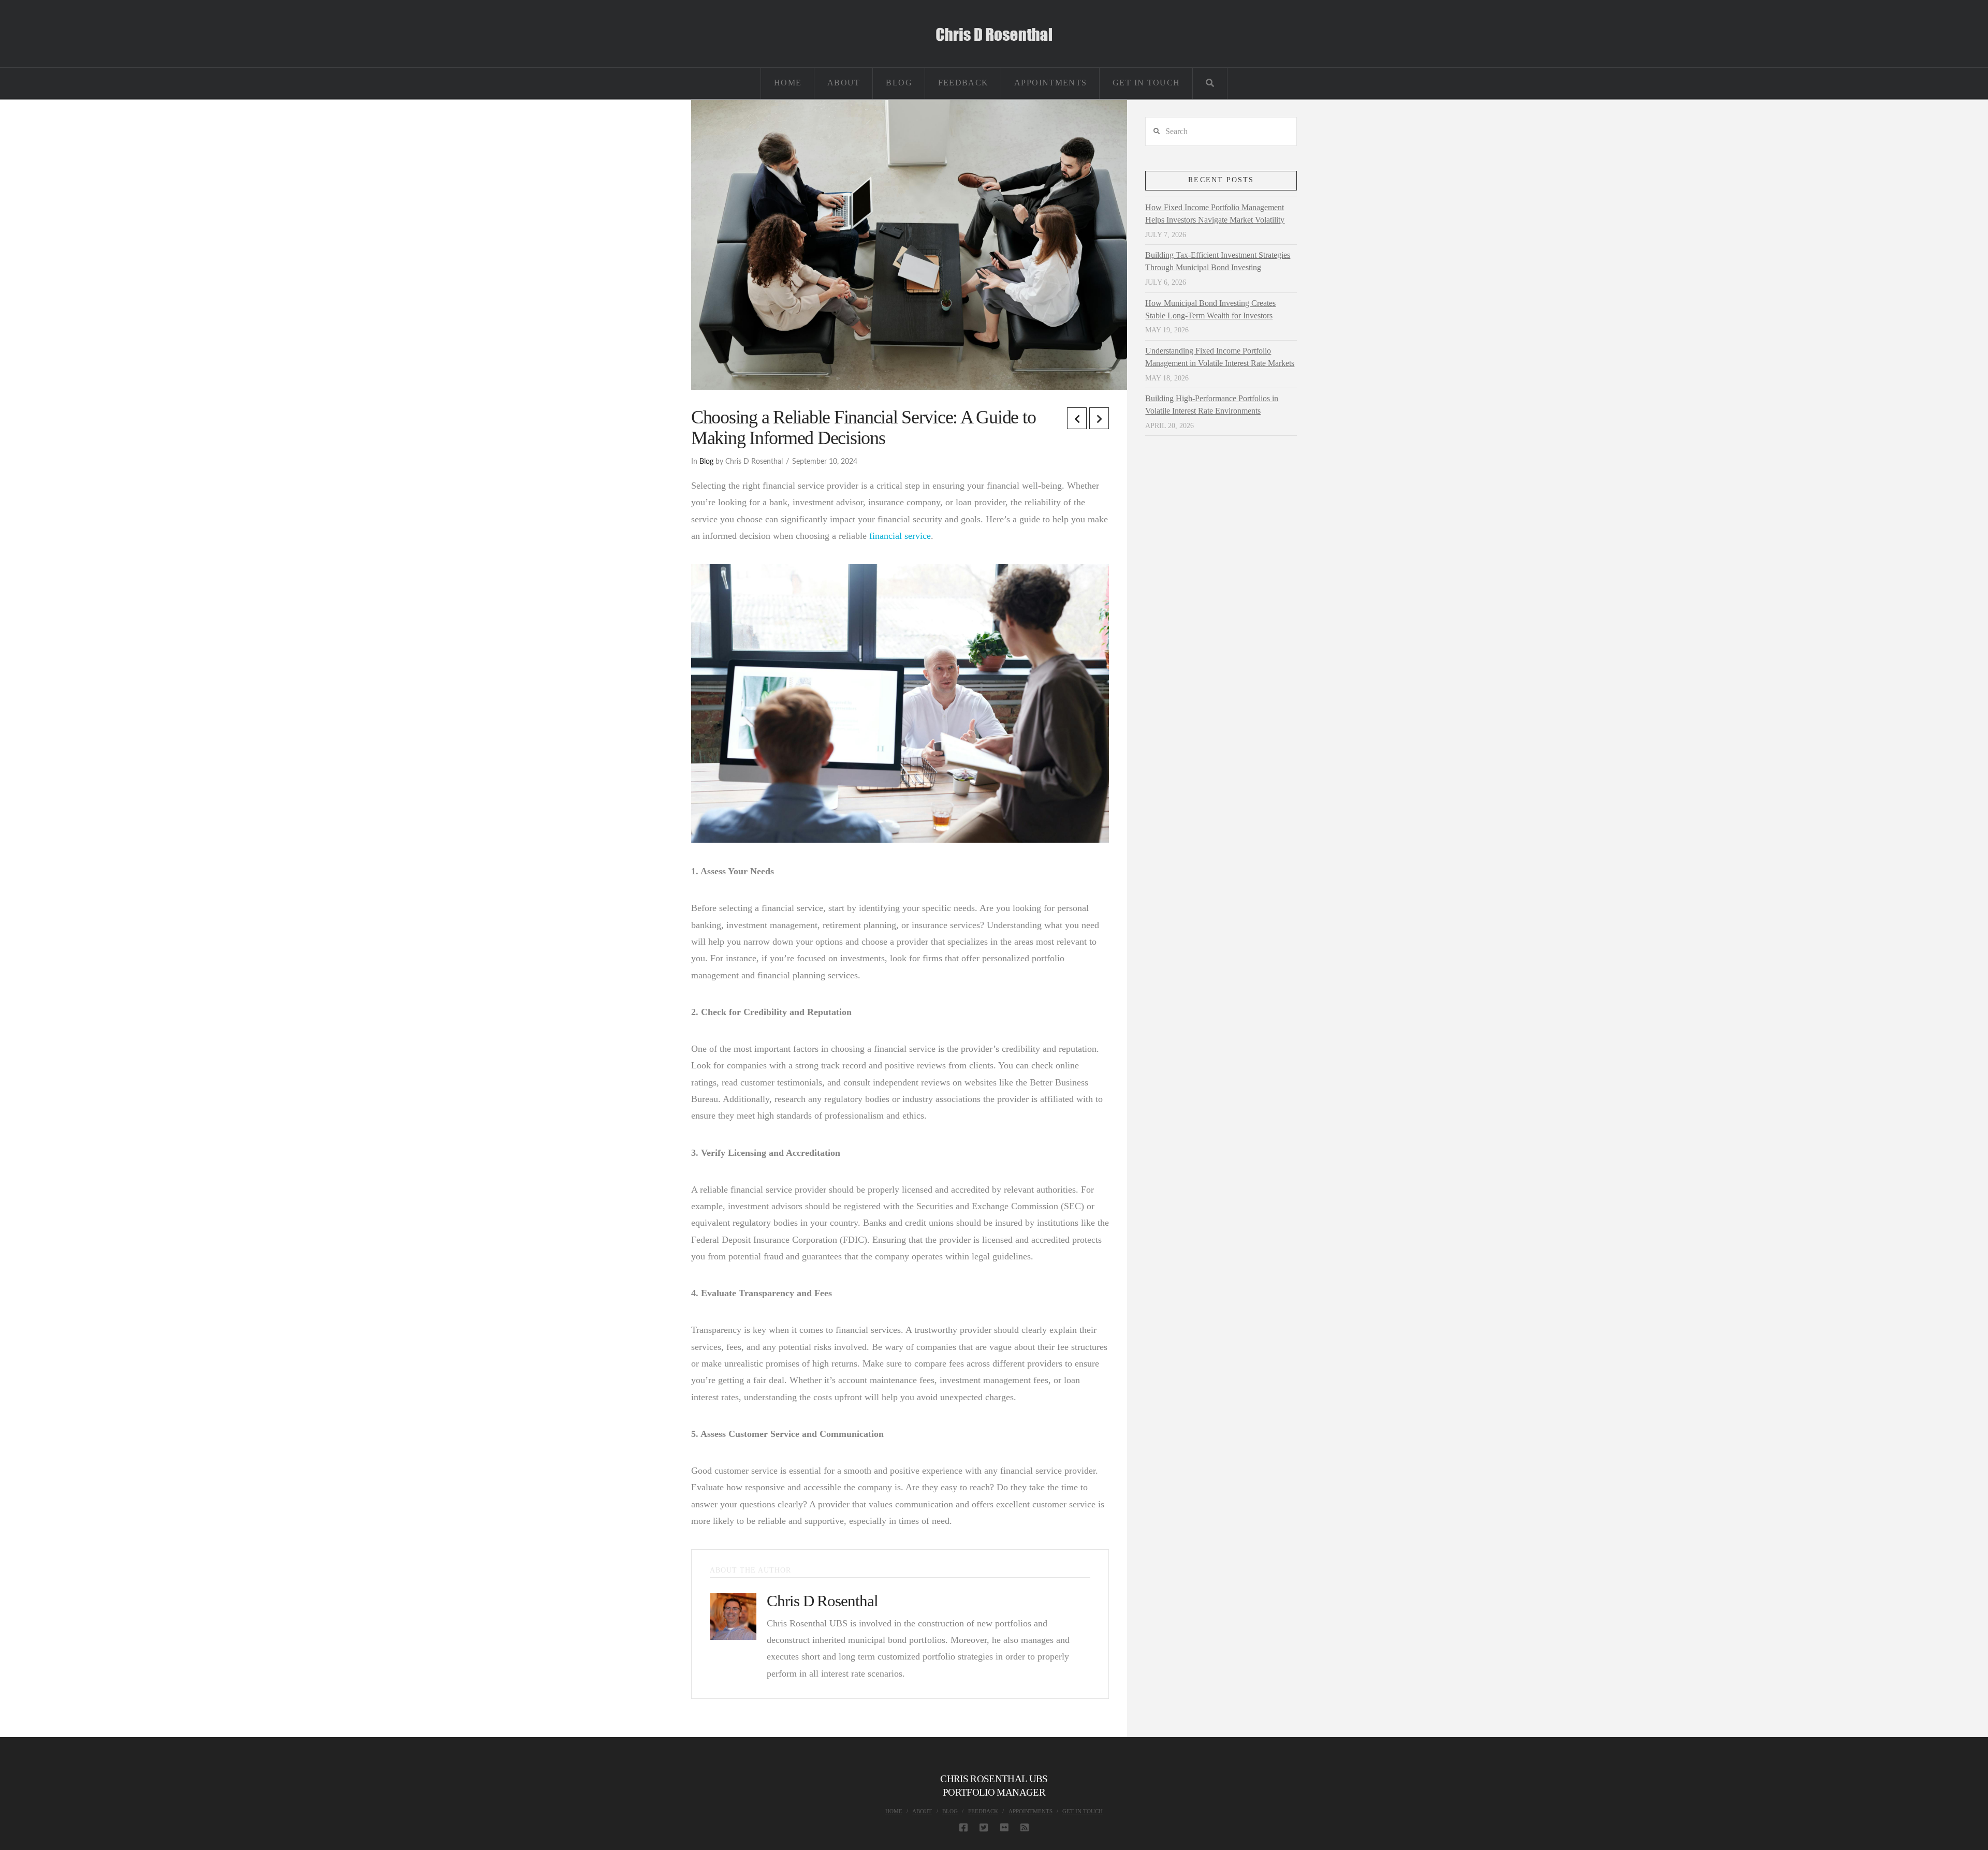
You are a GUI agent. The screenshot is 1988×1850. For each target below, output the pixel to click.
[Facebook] (963, 1827)
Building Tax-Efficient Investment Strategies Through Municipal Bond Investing (1218, 261)
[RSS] (1025, 1827)
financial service (900, 536)
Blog (706, 462)
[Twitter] (984, 1827)
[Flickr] (1004, 1827)
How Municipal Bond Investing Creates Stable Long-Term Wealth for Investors (1210, 309)
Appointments (1030, 1811)
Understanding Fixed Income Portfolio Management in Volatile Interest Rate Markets (1220, 357)
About (922, 1811)
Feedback (983, 1811)
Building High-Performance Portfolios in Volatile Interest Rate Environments (1212, 405)
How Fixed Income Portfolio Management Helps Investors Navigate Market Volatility (1215, 214)
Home (894, 1811)
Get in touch (1083, 1811)
